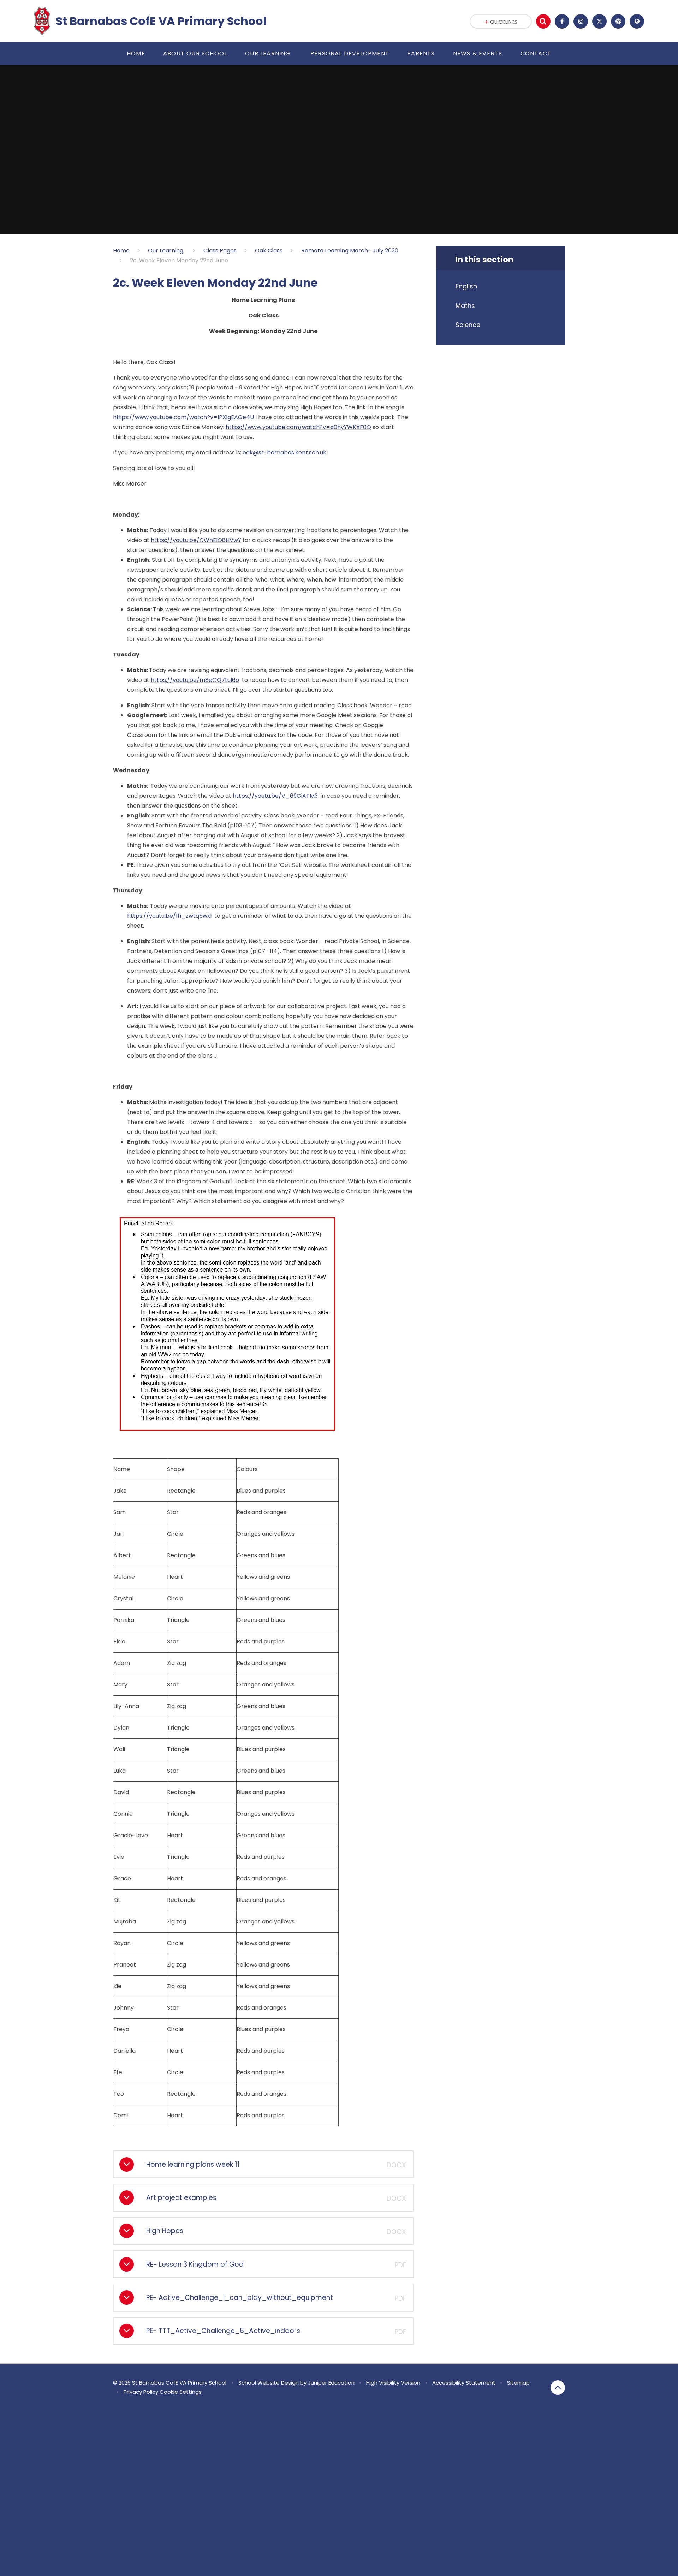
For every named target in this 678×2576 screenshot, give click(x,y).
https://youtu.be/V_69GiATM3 (275, 796)
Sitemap (518, 2383)
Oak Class (269, 251)
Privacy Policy (141, 2392)
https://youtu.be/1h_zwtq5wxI (169, 916)
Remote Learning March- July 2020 (350, 251)
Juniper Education (331, 2383)
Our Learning (166, 251)
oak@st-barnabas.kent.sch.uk (284, 453)
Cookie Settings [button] (181, 2392)
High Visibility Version (393, 2383)
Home (121, 251)
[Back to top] (558, 2388)
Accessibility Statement (464, 2383)
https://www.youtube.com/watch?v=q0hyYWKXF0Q (298, 427)
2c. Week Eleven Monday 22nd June (179, 260)
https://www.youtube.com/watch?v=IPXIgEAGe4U (183, 417)
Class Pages (220, 251)
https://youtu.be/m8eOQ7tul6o (195, 680)
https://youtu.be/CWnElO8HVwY (196, 540)
